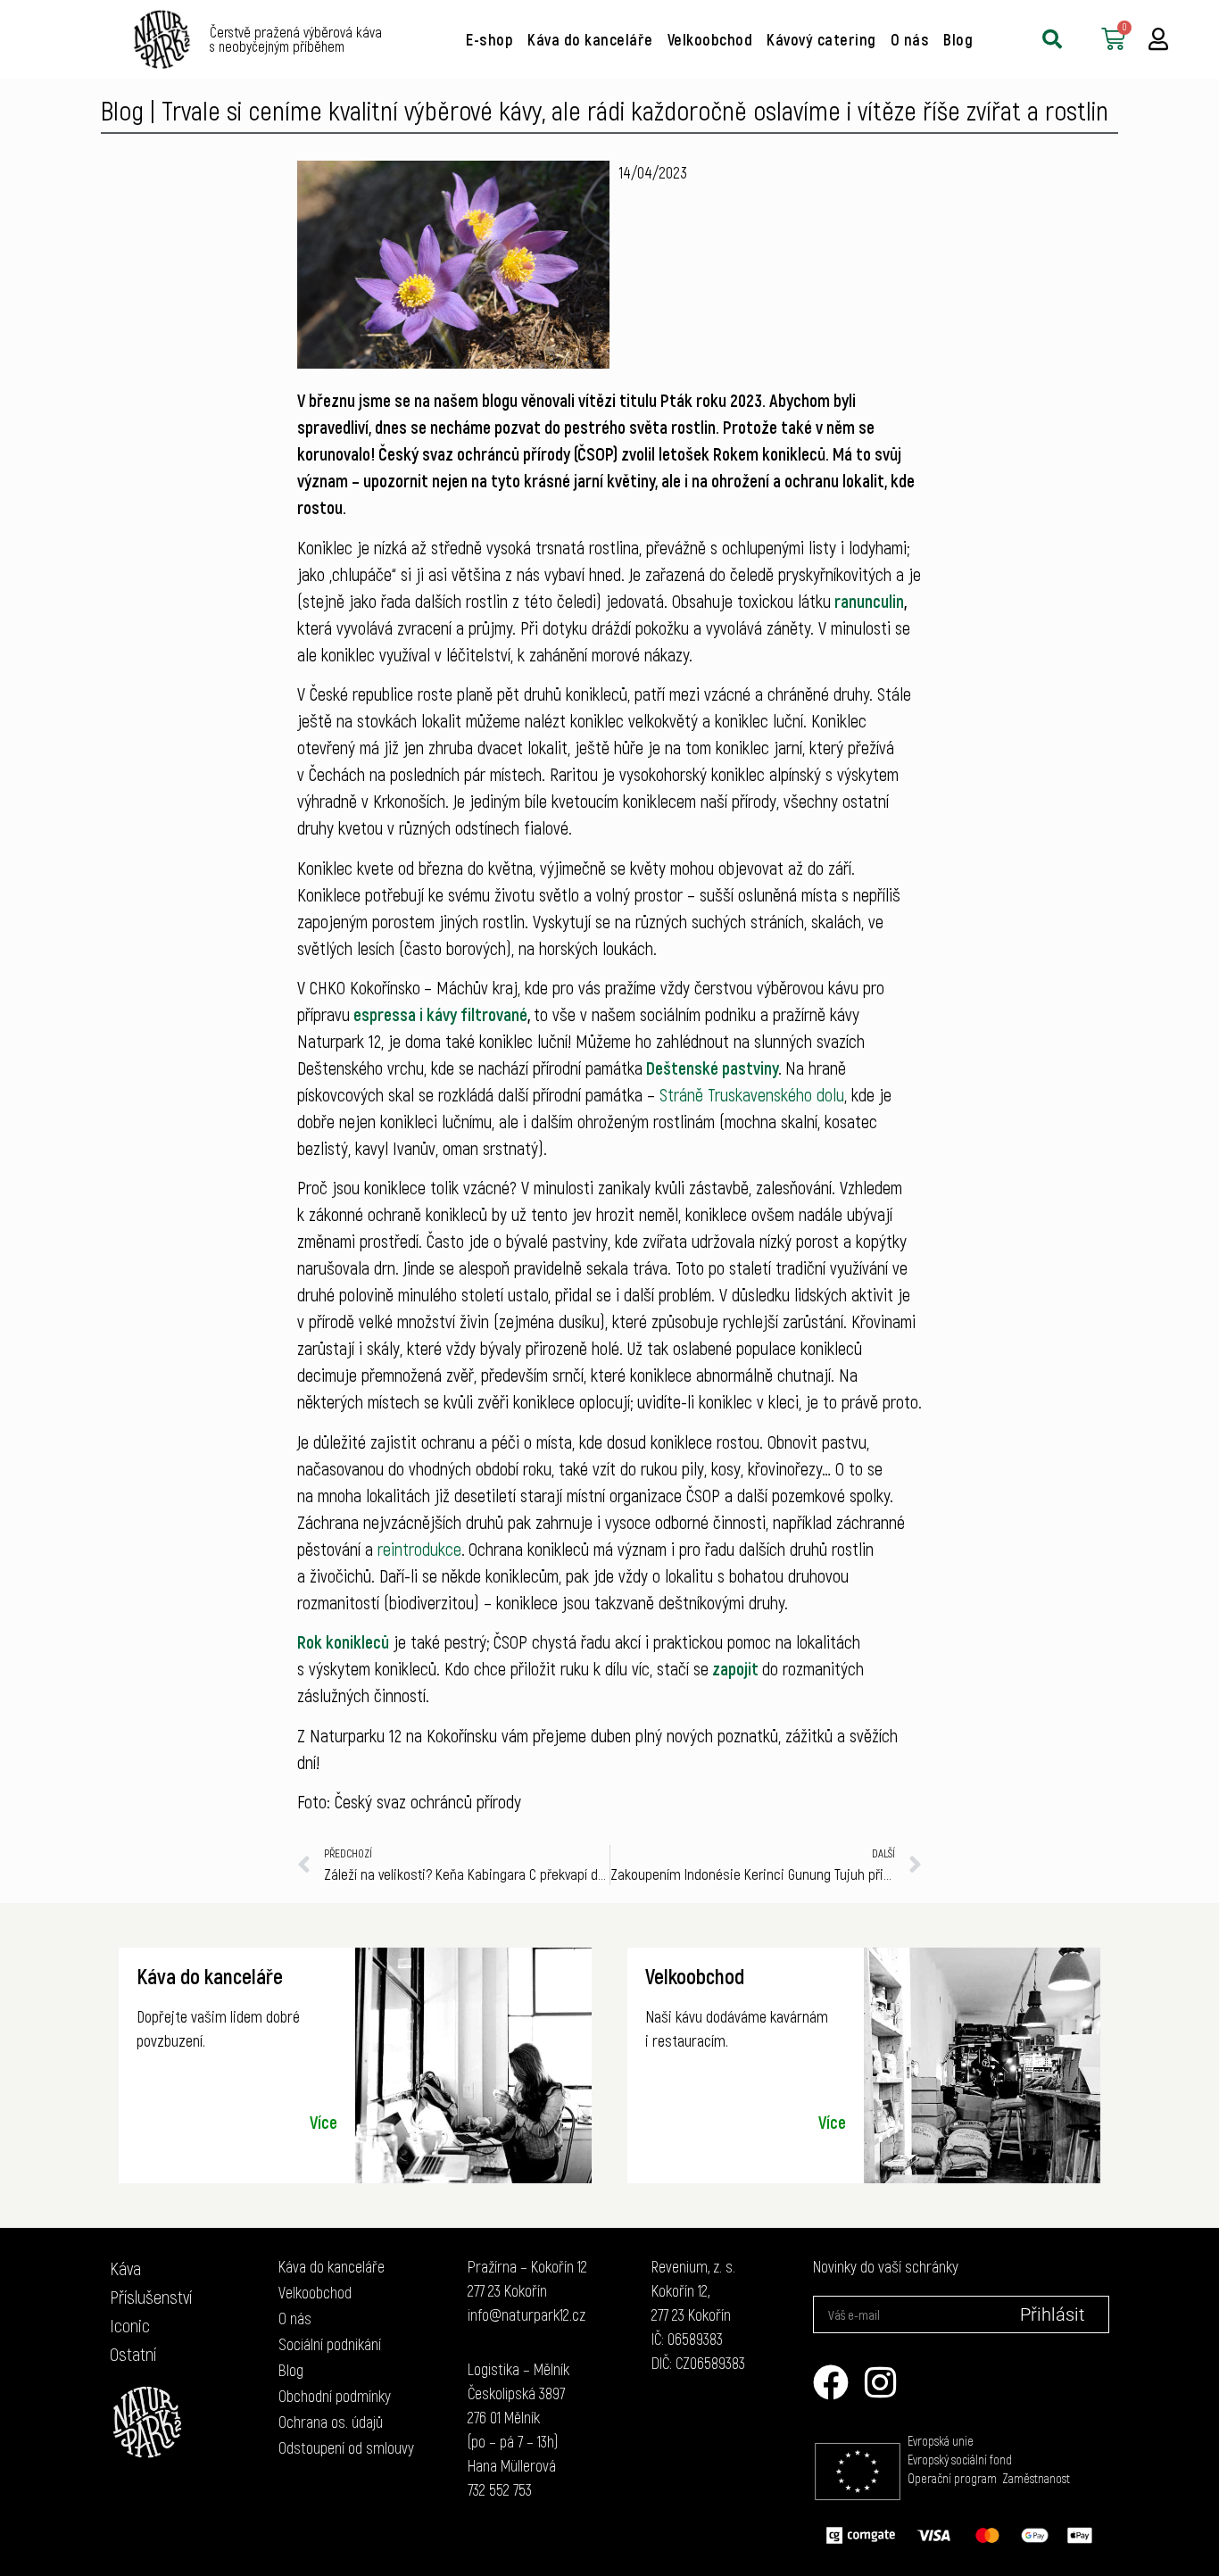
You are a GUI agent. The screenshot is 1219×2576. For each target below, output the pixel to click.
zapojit (735, 1668)
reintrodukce (419, 1549)
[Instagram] (881, 2382)
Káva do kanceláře (590, 39)
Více (323, 2122)
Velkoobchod (710, 39)
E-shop (489, 39)
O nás (910, 39)
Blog (958, 39)
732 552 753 (500, 2489)
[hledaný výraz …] (1052, 39)
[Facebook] (831, 2382)
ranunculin (869, 601)
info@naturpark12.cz (527, 2314)
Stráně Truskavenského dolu (752, 1094)
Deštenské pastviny (712, 1068)
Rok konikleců (343, 1641)
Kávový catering (821, 39)
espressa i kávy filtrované (440, 1014)
